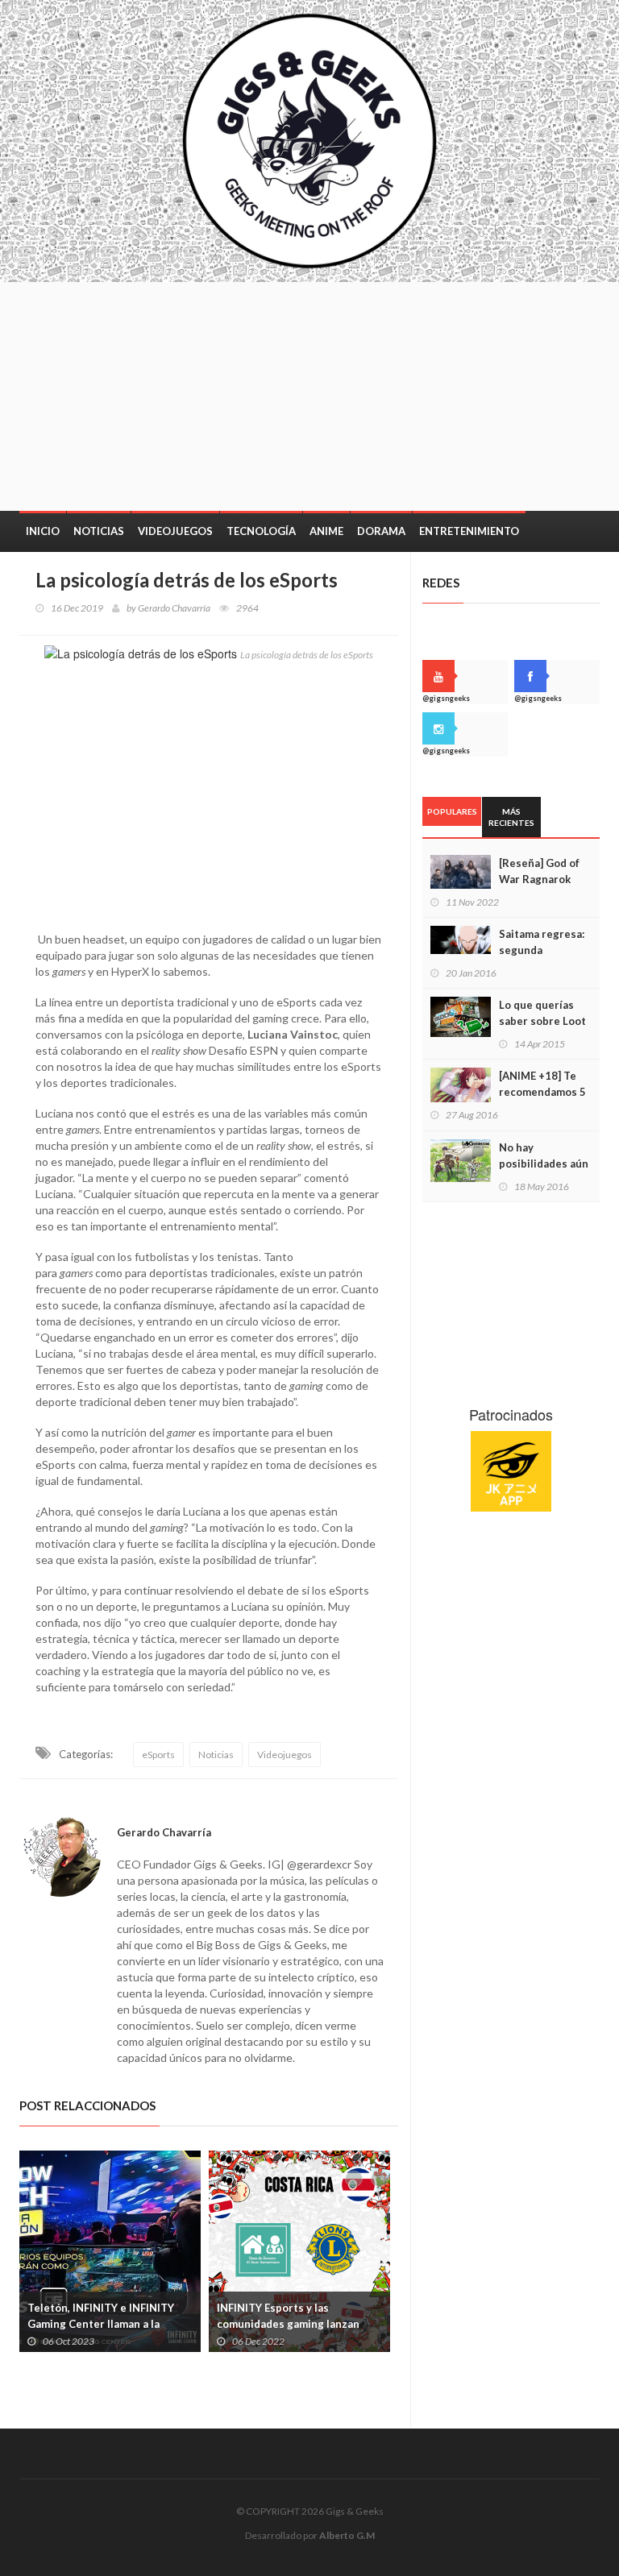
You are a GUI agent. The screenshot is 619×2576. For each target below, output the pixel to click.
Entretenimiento (469, 531)
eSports (158, 1755)
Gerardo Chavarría (174, 608)
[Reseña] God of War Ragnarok (539, 871)
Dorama (381, 531)
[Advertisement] (370, 395)
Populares (452, 811)
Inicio (43, 531)
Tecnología (261, 531)
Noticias (99, 531)
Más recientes (511, 817)
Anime (326, 531)
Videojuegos (175, 531)
